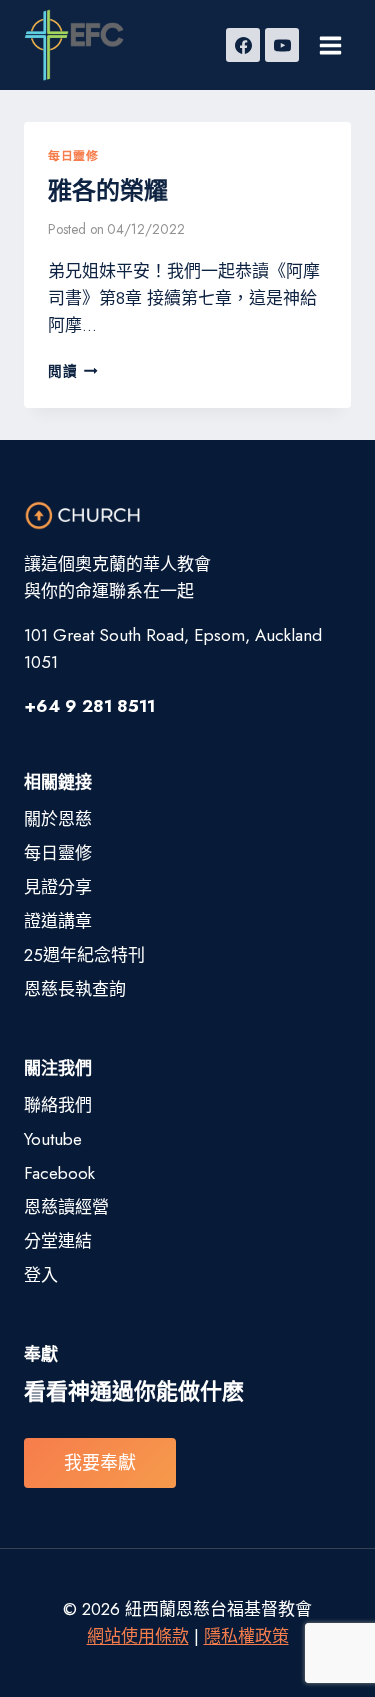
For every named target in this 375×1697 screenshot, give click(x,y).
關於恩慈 (58, 819)
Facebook (59, 1173)
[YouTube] (282, 45)
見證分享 (58, 887)
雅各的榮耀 (108, 190)
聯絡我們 (58, 1105)
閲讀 (69, 371)
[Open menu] (330, 45)
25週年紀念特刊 (84, 955)
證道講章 (58, 921)
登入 (41, 1275)
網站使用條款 (138, 1636)
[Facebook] (243, 45)
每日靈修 (73, 155)
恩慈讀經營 (66, 1207)
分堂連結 (58, 1241)
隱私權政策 (246, 1636)
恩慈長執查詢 (75, 989)
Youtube (53, 1139)
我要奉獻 (100, 1463)
